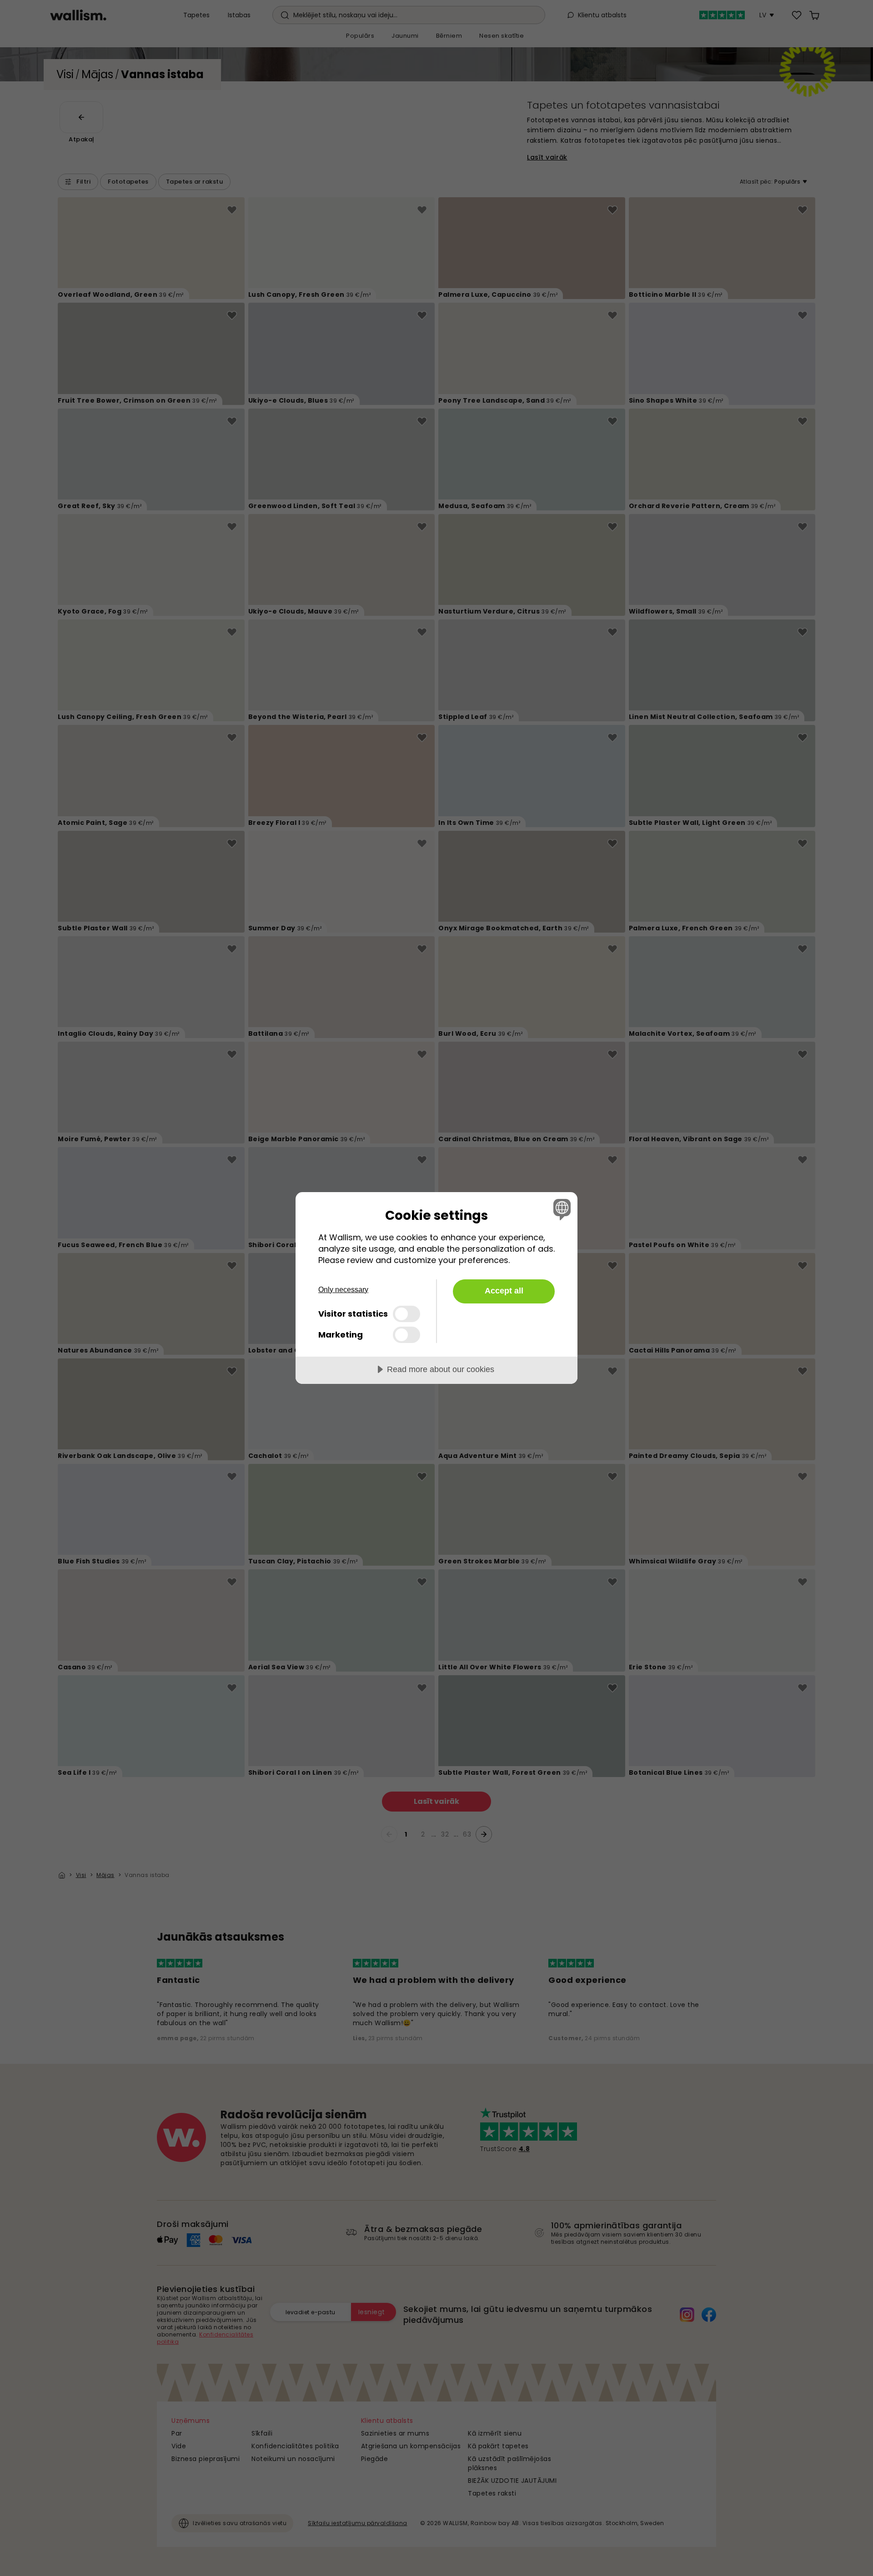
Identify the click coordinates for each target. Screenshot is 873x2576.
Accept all (504, 1291)
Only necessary (343, 1290)
